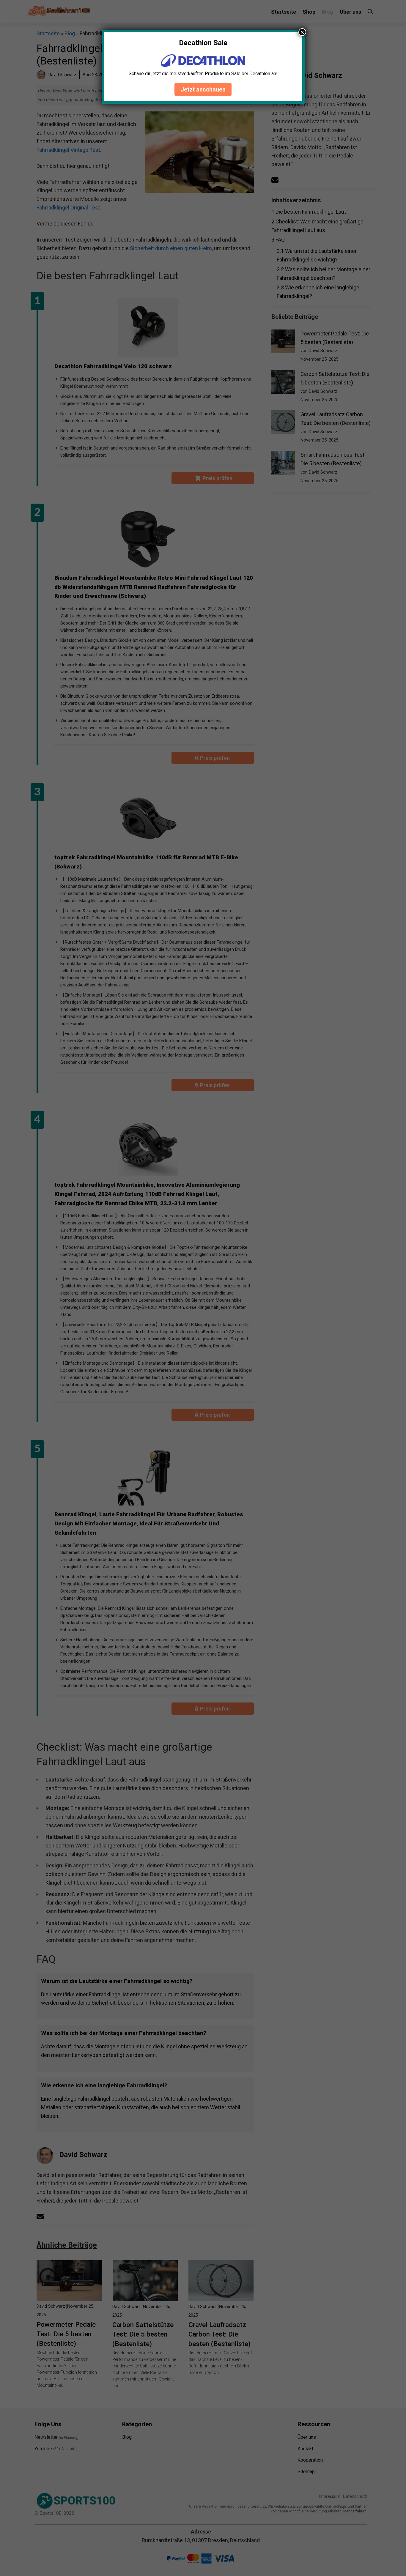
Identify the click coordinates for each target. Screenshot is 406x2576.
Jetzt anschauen (203, 89)
